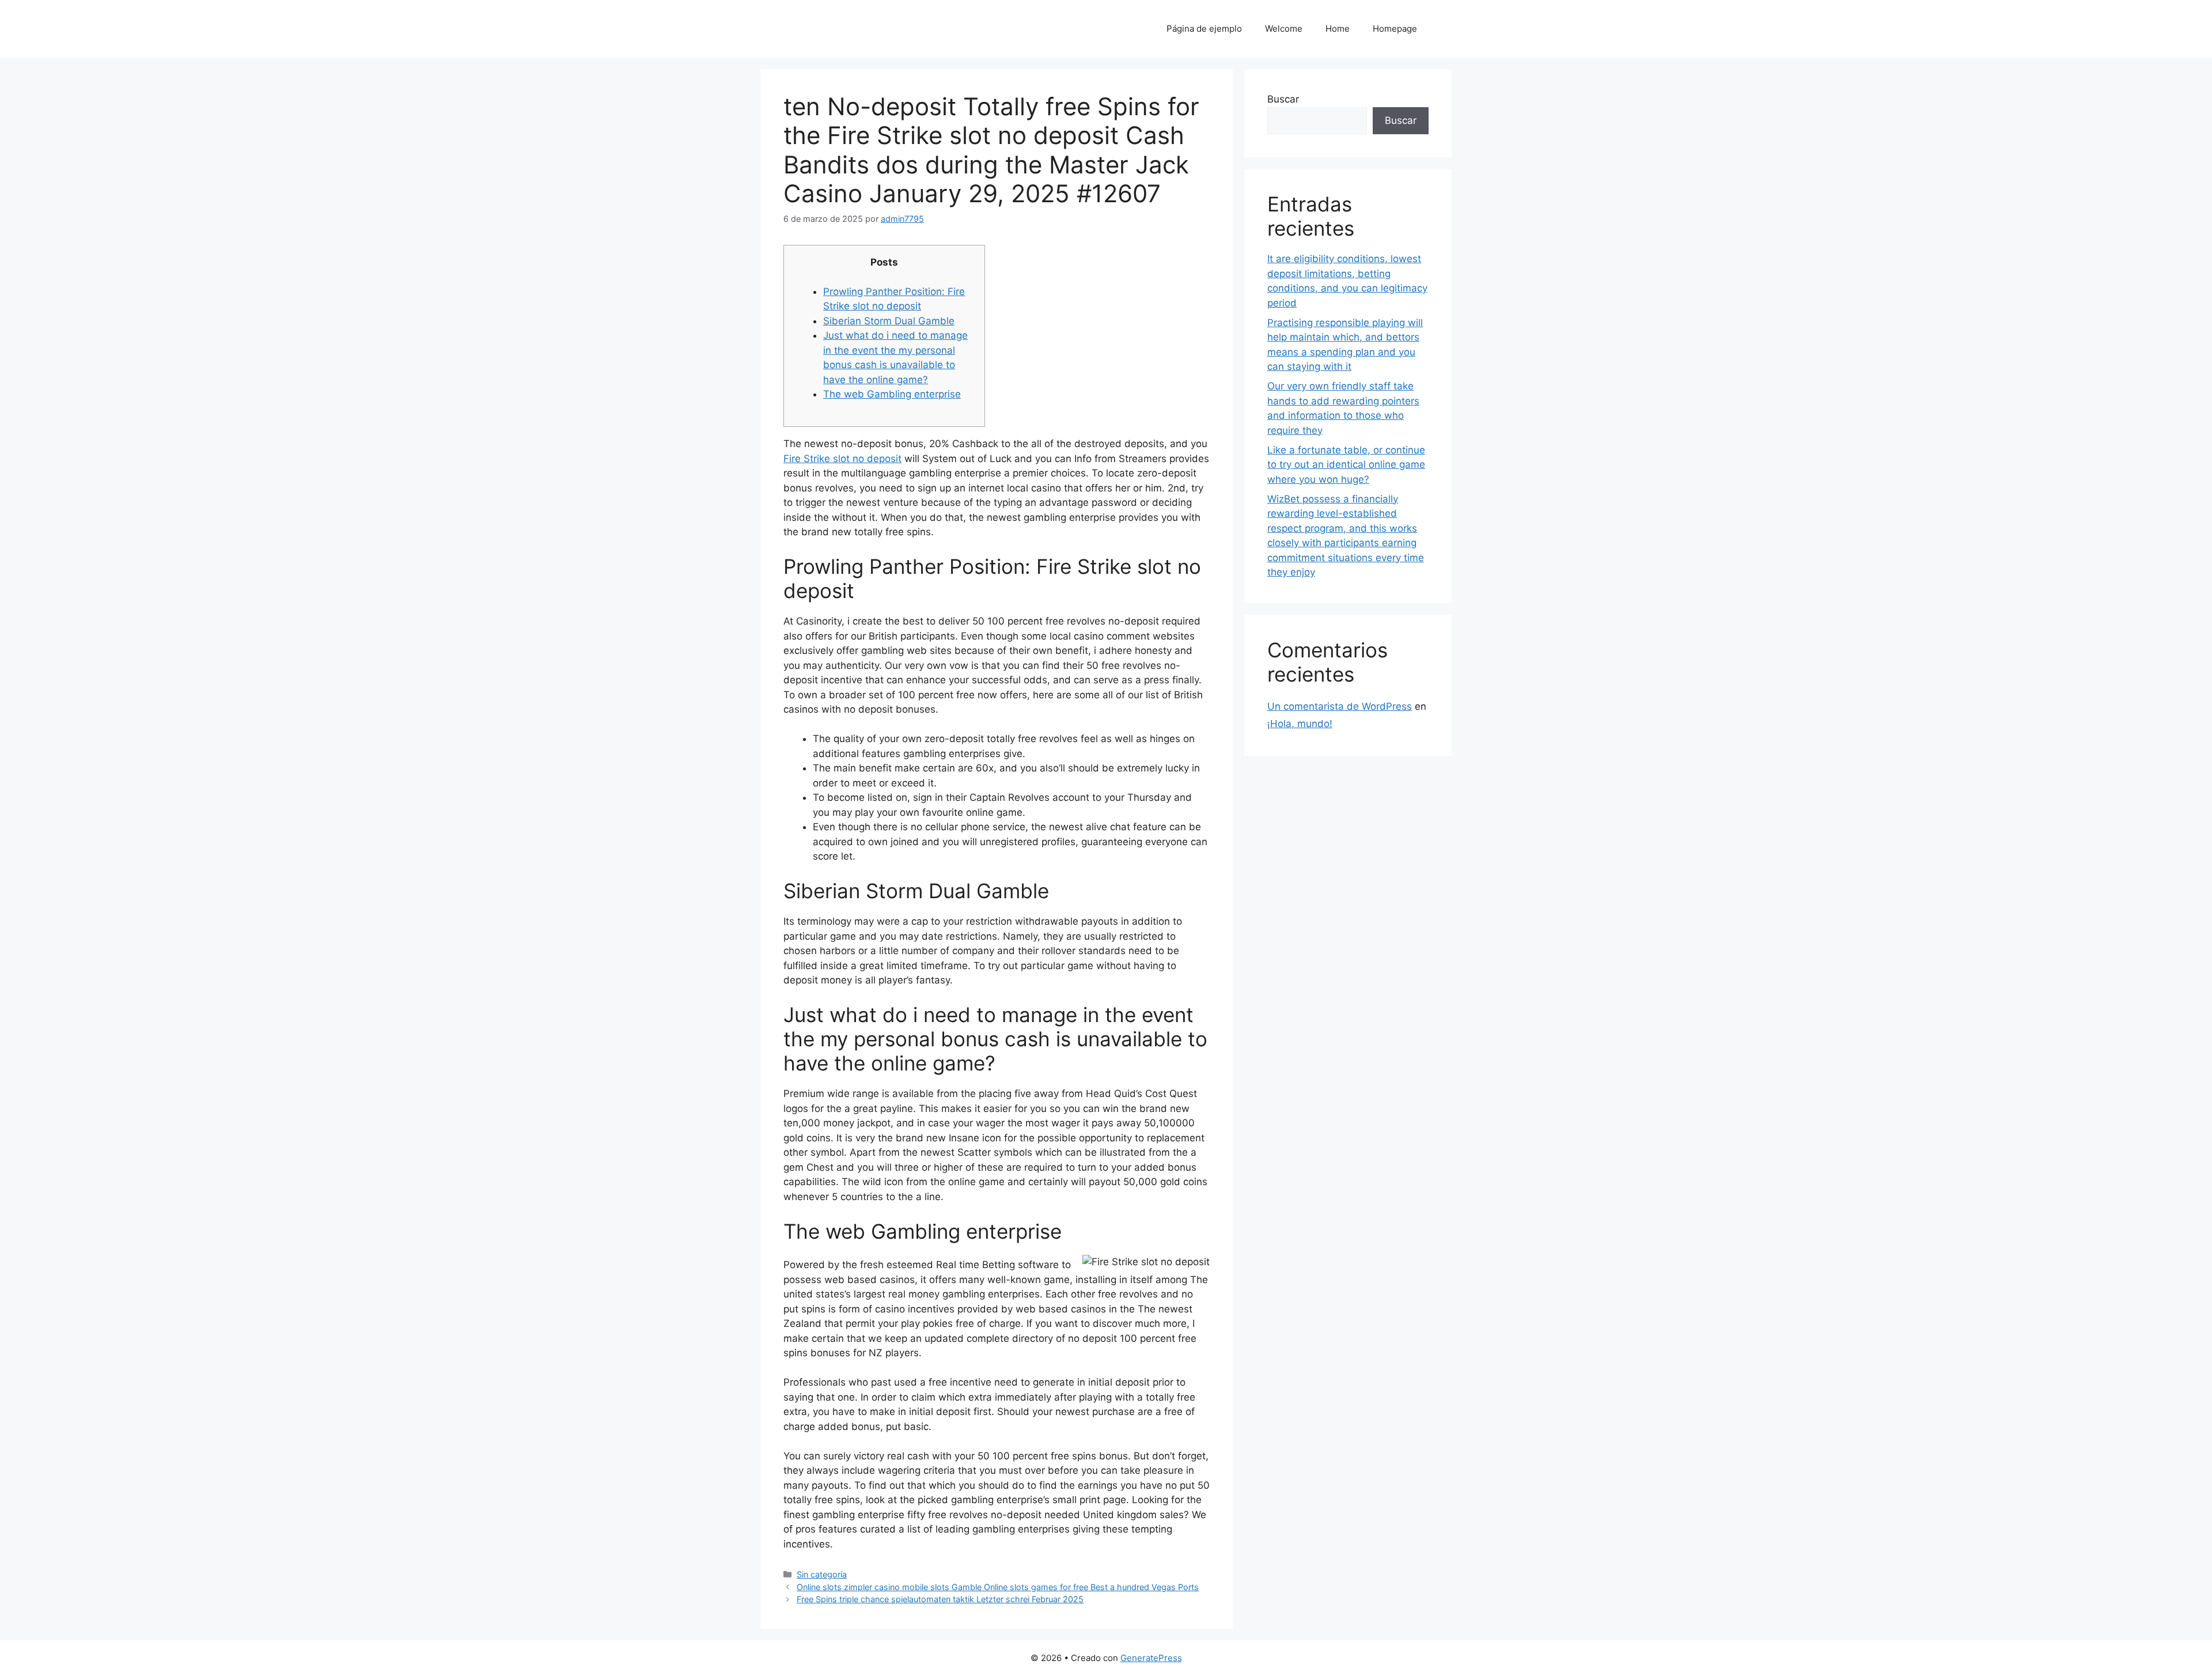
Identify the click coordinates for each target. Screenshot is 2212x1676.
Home (1338, 29)
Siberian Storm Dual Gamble (889, 321)
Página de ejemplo (1204, 29)
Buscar (1283, 99)
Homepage (1395, 29)
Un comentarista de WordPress (1340, 706)
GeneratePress (1151, 1658)
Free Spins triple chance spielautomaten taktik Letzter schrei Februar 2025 (940, 1599)
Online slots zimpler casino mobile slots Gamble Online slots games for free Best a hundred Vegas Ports (998, 1587)
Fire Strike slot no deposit (842, 459)
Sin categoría (822, 1574)
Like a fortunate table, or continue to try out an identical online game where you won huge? (1346, 465)
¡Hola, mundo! (1300, 724)
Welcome (1284, 29)
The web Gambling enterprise (892, 394)
